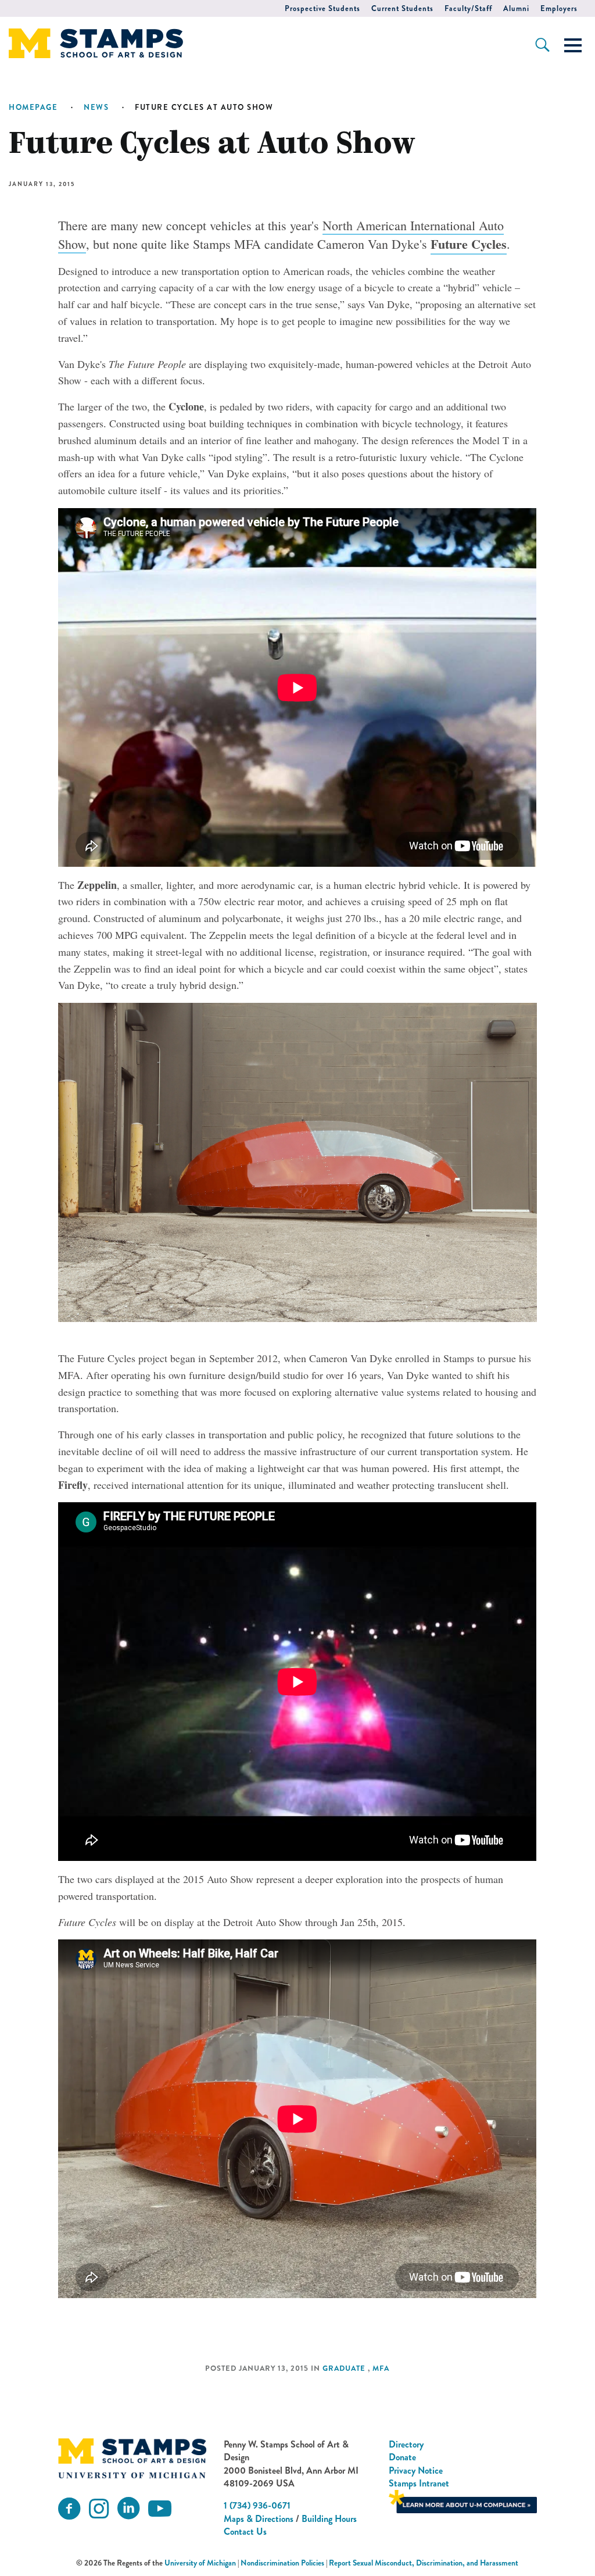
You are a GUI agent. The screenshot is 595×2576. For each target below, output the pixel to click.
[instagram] (99, 2509)
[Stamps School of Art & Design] (132, 2458)
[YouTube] (160, 2509)
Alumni (516, 8)
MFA (381, 2368)
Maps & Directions (259, 2519)
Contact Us (245, 2532)
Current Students (402, 8)
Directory (406, 2444)
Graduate (344, 2368)
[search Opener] (542, 45)
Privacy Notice (416, 2470)
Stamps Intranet (419, 2483)
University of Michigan (200, 2563)
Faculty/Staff (468, 8)
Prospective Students (322, 8)
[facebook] (69, 2509)
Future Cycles (469, 244)
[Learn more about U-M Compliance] (463, 2501)
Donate (402, 2457)
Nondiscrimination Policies (282, 2563)
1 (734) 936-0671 (257, 2505)
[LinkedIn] (128, 2509)
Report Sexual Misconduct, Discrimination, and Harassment (424, 2563)
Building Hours (329, 2519)
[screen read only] (573, 45)
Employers (559, 8)
